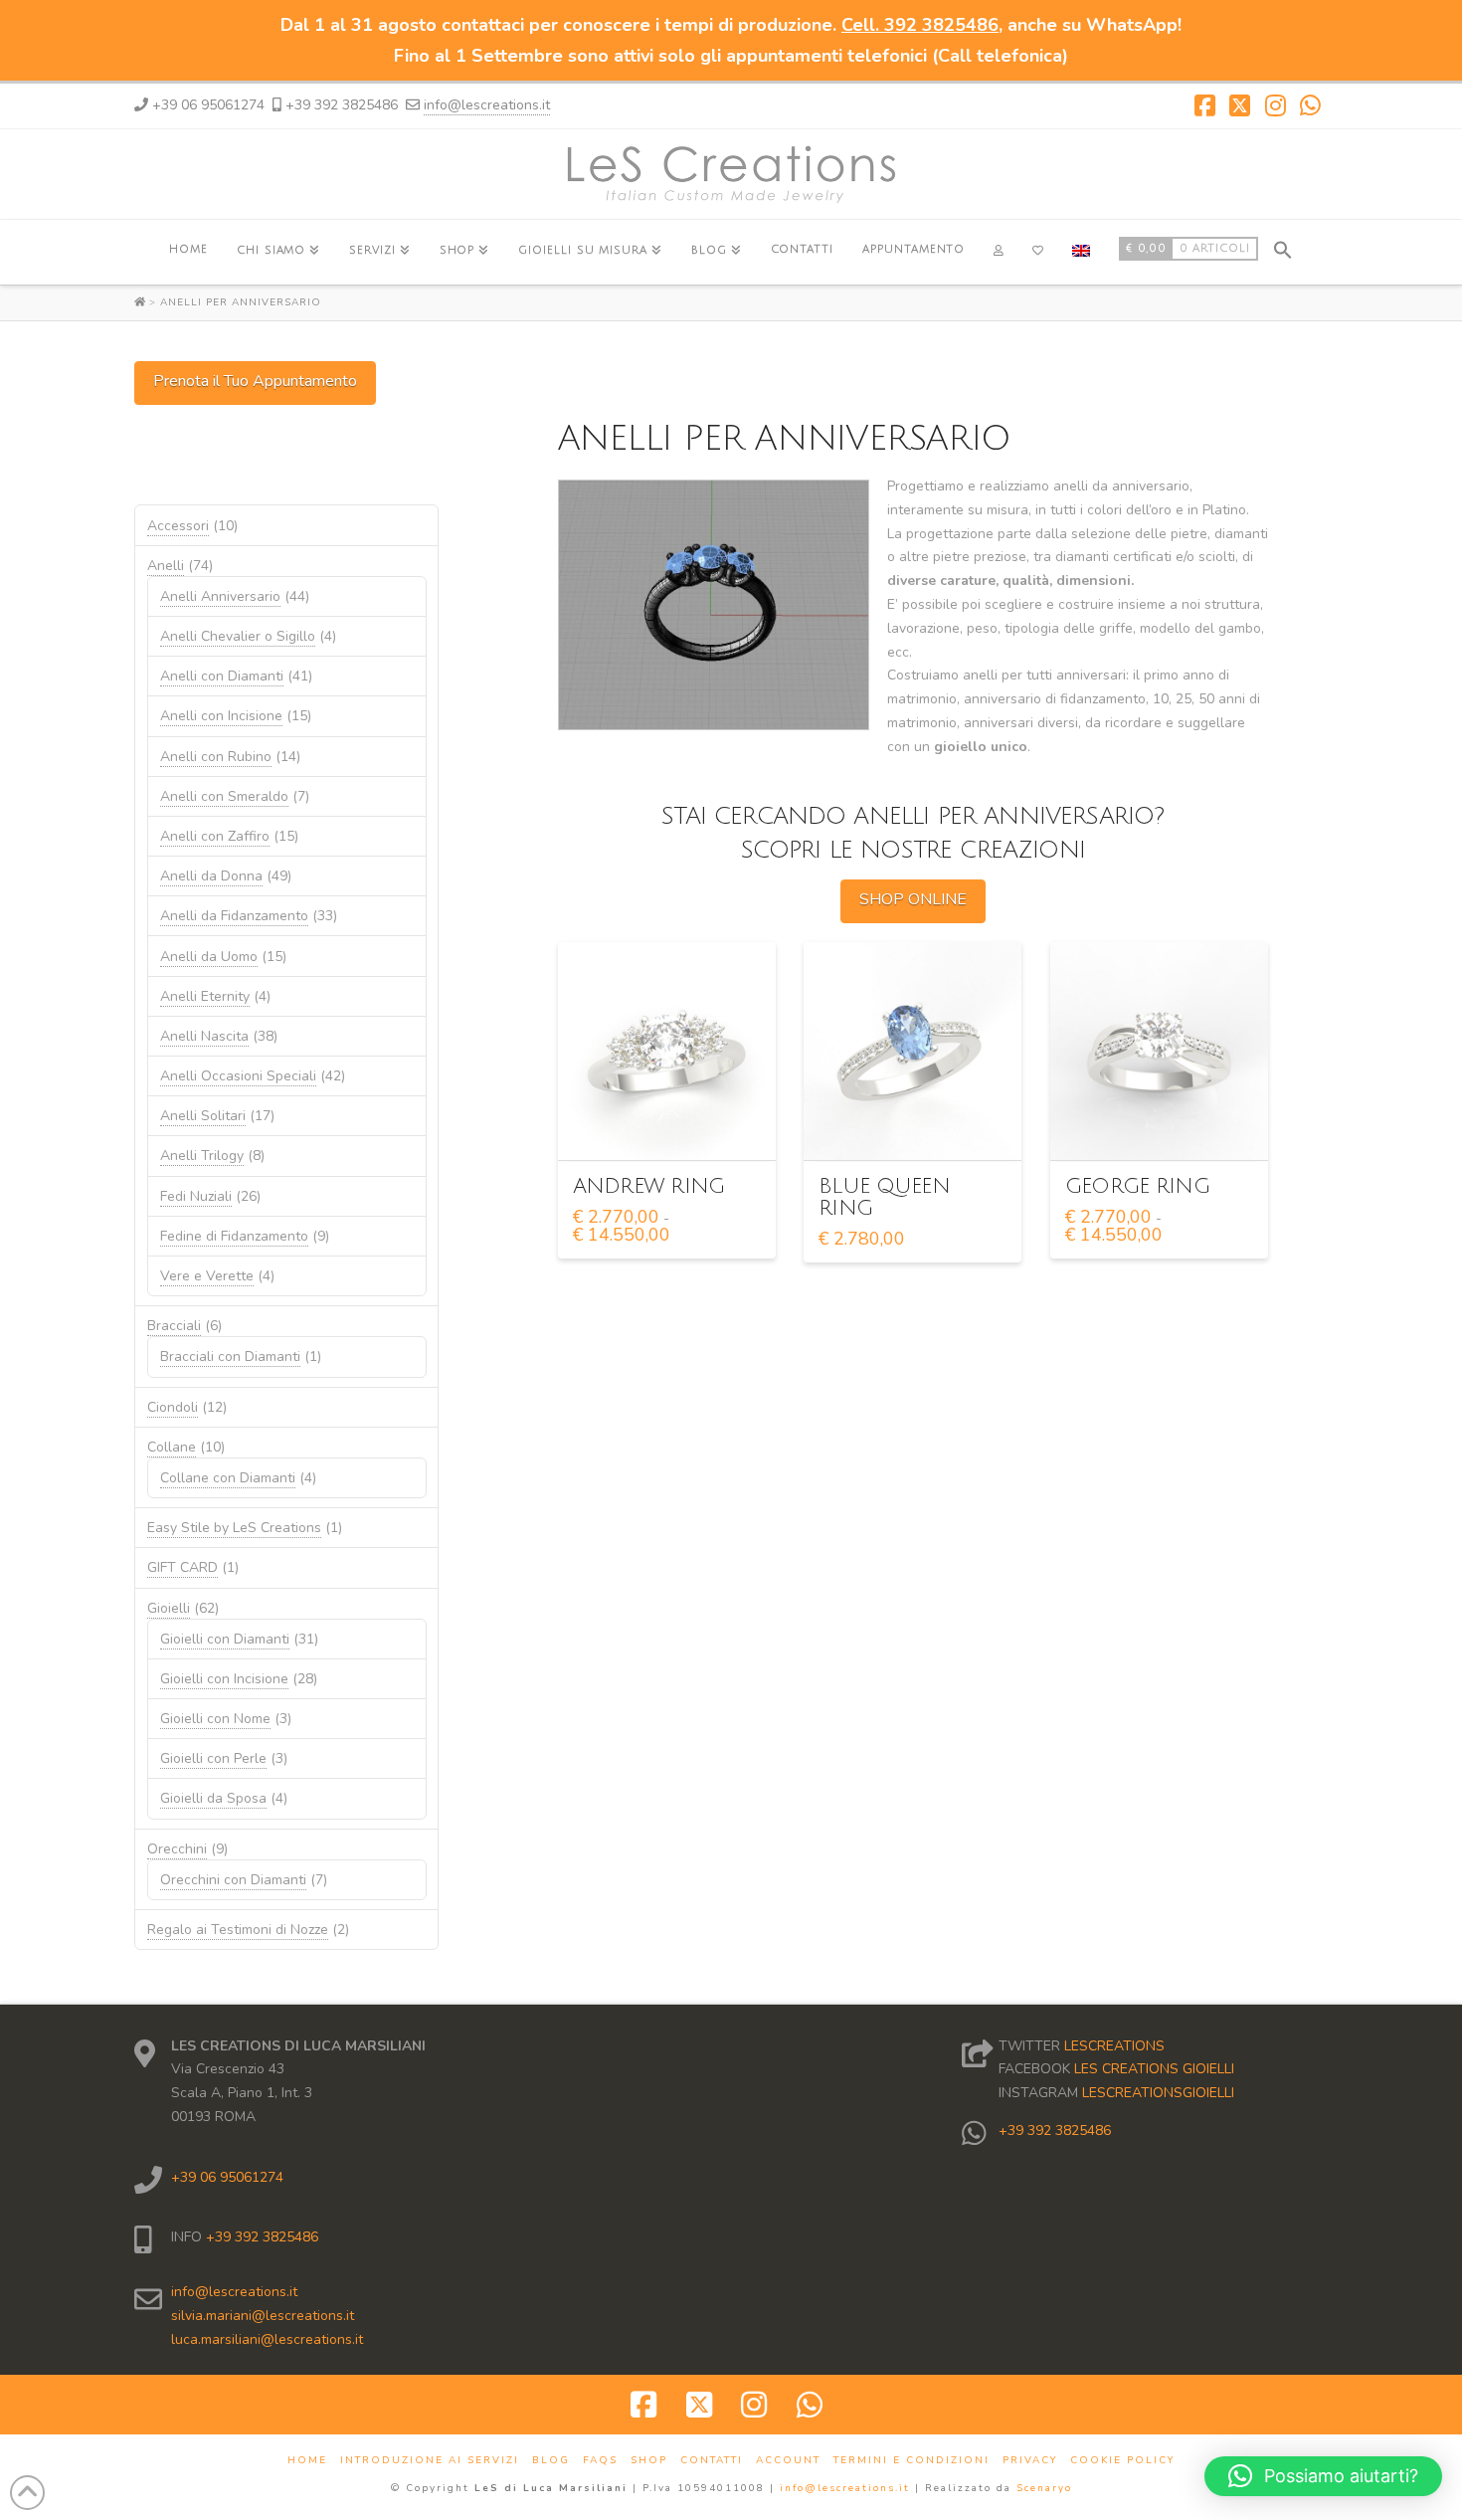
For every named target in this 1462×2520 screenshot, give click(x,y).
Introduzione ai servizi (430, 2461)
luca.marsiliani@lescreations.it (267, 2339)
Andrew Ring (649, 1186)
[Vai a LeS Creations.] (142, 302)
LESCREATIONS (1114, 2046)
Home (307, 2461)
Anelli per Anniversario (241, 302)
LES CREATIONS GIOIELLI (1154, 2069)
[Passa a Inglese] (1081, 252)
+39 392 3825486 (260, 2237)
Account (788, 2461)
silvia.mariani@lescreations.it (263, 2316)
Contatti (712, 2461)
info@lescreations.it (487, 105)
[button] (1283, 247)
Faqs (600, 2461)
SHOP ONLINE (913, 899)
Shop (649, 2461)
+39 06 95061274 (227, 2177)
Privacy (1030, 2461)
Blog (551, 2461)
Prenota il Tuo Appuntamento (255, 381)
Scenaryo (1044, 2488)
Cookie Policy (1122, 2461)
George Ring (1137, 1186)
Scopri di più (672, 1127)
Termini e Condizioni (912, 2461)
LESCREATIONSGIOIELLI (1158, 2093)
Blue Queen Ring (884, 1197)
